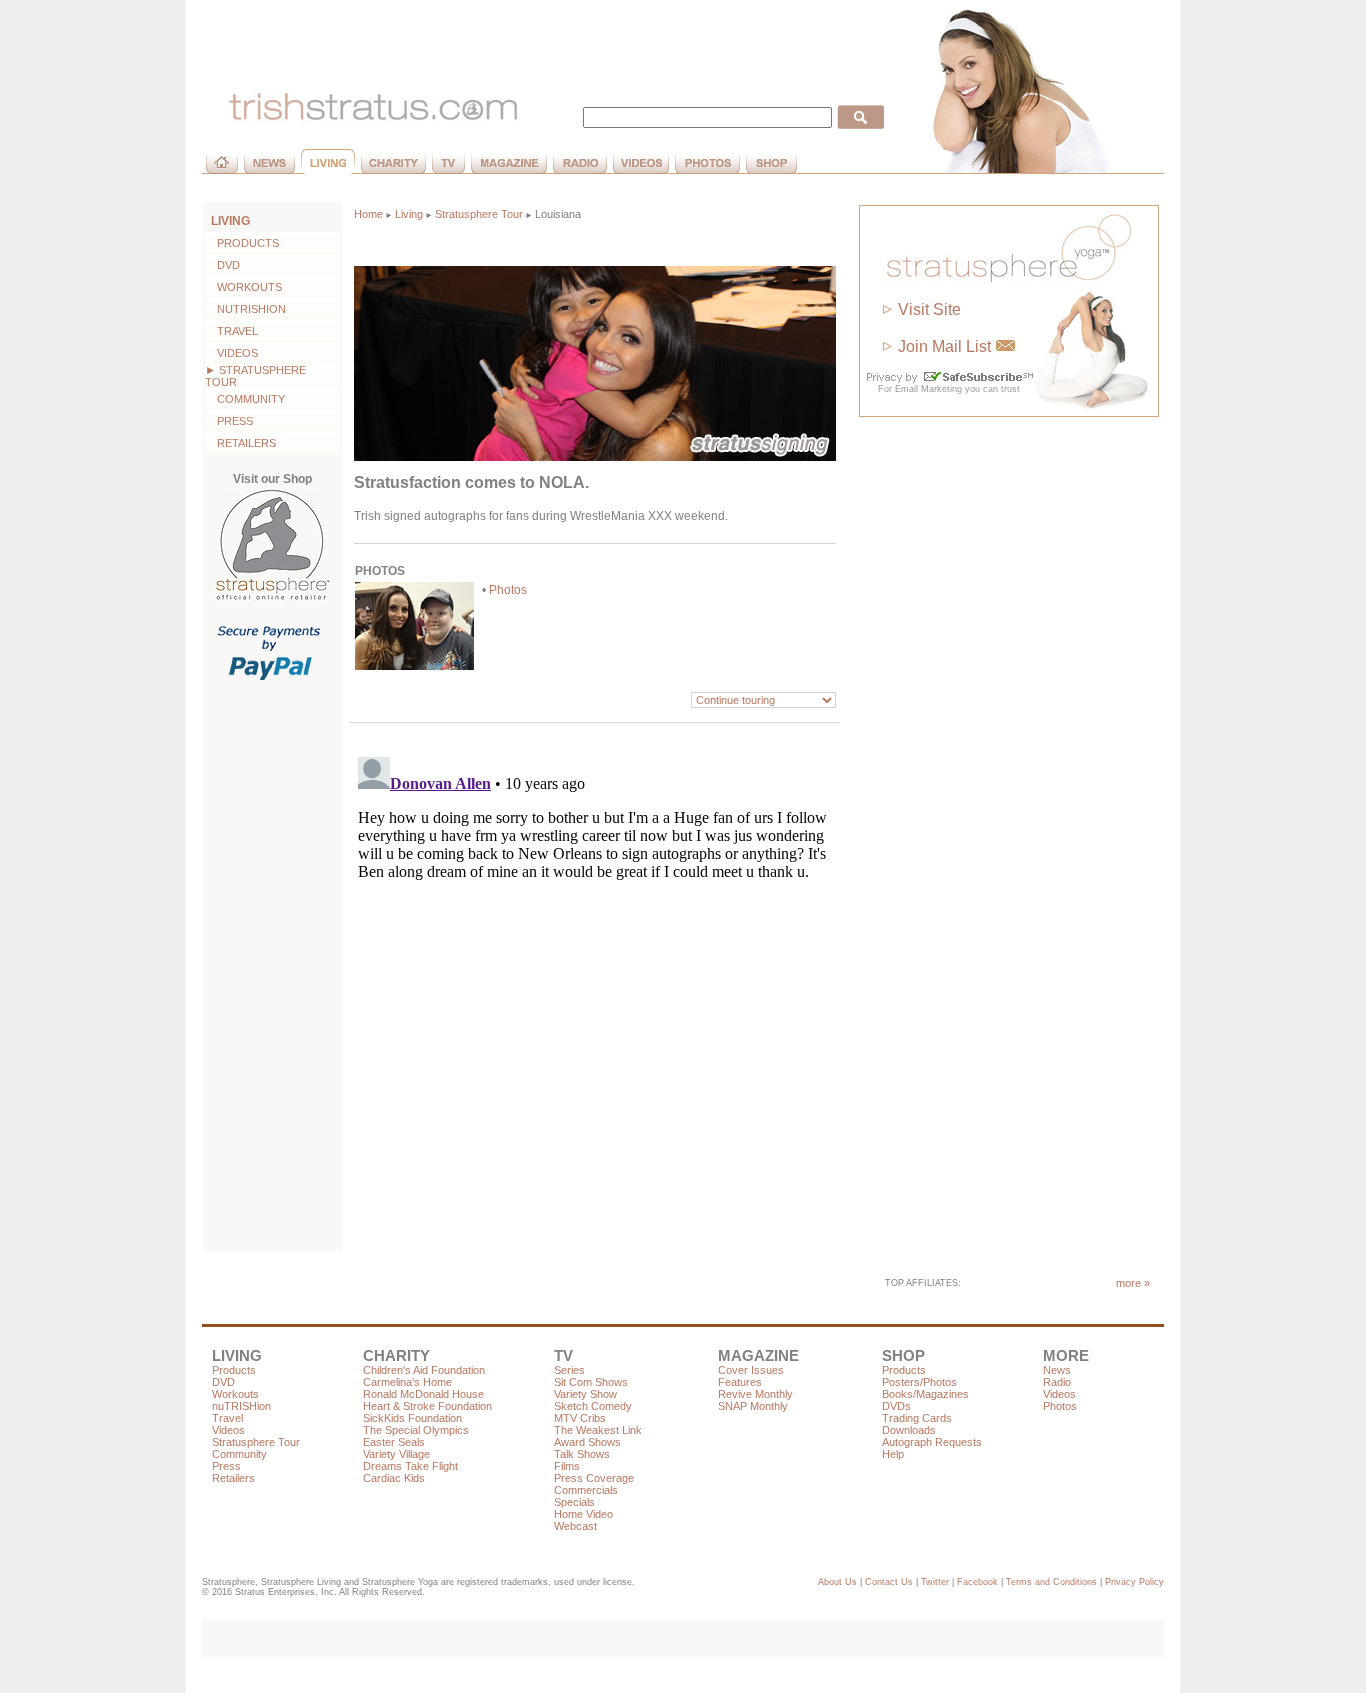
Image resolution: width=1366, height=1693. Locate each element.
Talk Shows (582, 1454)
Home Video (583, 1514)
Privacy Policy (1134, 1582)
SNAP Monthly (753, 1406)
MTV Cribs (580, 1418)
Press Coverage (594, 1478)
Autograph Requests (932, 1442)
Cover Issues (751, 1370)
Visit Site (929, 309)
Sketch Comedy (593, 1406)
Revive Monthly (755, 1394)
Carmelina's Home (407, 1382)
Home (368, 214)
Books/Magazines (925, 1394)
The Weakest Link (598, 1430)
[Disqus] (595, 999)
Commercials (586, 1490)
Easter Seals (394, 1442)
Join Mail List (944, 346)
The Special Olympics (416, 1430)
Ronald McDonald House (423, 1394)
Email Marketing (928, 389)
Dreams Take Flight (410, 1466)
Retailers (240, 443)
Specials (574, 1502)
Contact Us (889, 1582)
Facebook (977, 1582)
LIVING (230, 221)
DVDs (896, 1406)
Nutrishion (245, 309)
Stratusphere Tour (479, 214)
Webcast (575, 1526)
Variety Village (396, 1454)
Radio (1057, 1382)
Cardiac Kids (394, 1478)
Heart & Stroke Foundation (427, 1406)
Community (245, 399)
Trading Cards (917, 1418)
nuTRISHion (241, 1406)
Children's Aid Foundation (424, 1370)
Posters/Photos (919, 1382)
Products (242, 243)
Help (893, 1454)
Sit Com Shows (591, 1382)
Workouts (243, 287)
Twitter (935, 1582)
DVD (222, 265)
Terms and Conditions (1051, 1582)
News (1057, 1370)
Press (229, 421)
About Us (837, 1582)
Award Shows (587, 1442)
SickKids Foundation (412, 1418)
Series (569, 1370)
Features (740, 1382)
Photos (508, 590)
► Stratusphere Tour (255, 376)
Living (409, 214)
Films (567, 1466)
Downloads (909, 1430)
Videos (231, 353)
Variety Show (585, 1394)
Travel (231, 331)
